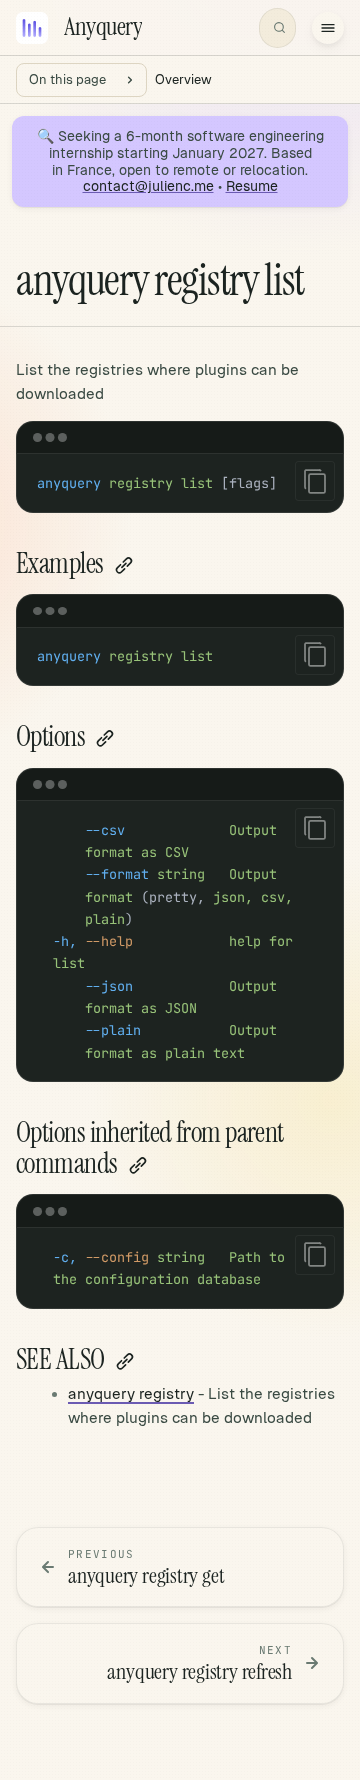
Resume (252, 186)
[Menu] (328, 28)
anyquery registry (131, 1393)
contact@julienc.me (148, 186)
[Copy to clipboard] (315, 481)
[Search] (277, 28)
